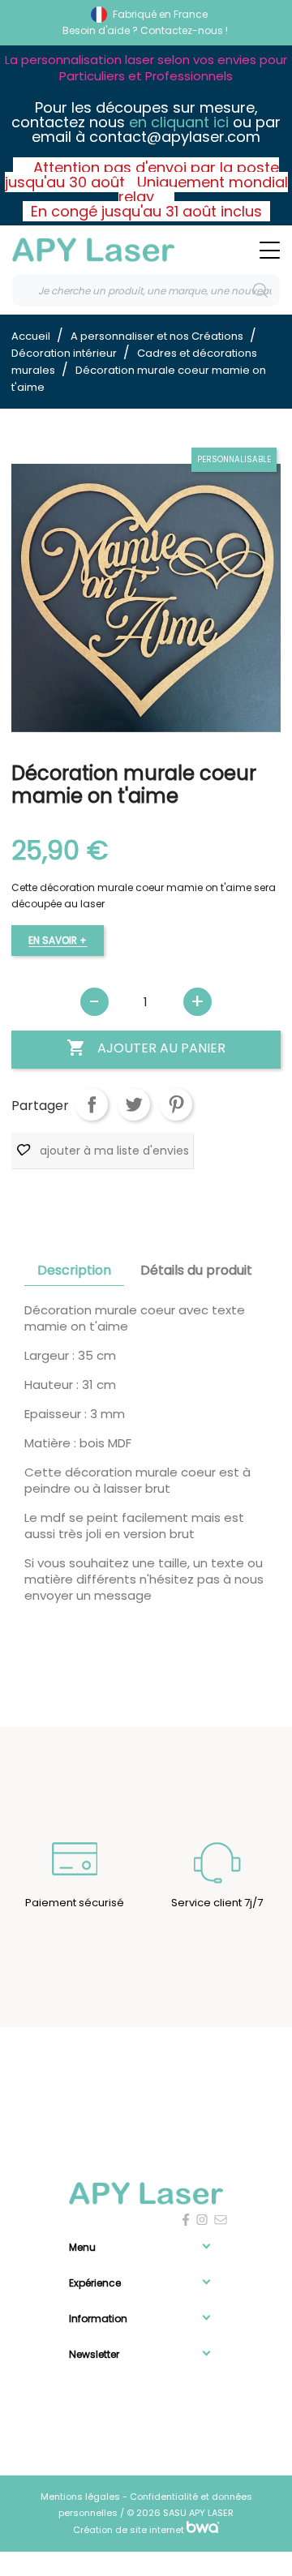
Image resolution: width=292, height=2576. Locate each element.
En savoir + (58, 940)
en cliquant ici (179, 122)
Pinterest (176, 1104)
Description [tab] (74, 1270)
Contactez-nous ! (184, 30)
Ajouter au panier (146, 1048)
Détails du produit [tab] (196, 1270)
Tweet (134, 1104)
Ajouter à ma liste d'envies (113, 1151)
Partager (92, 1104)
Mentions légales (82, 2497)
